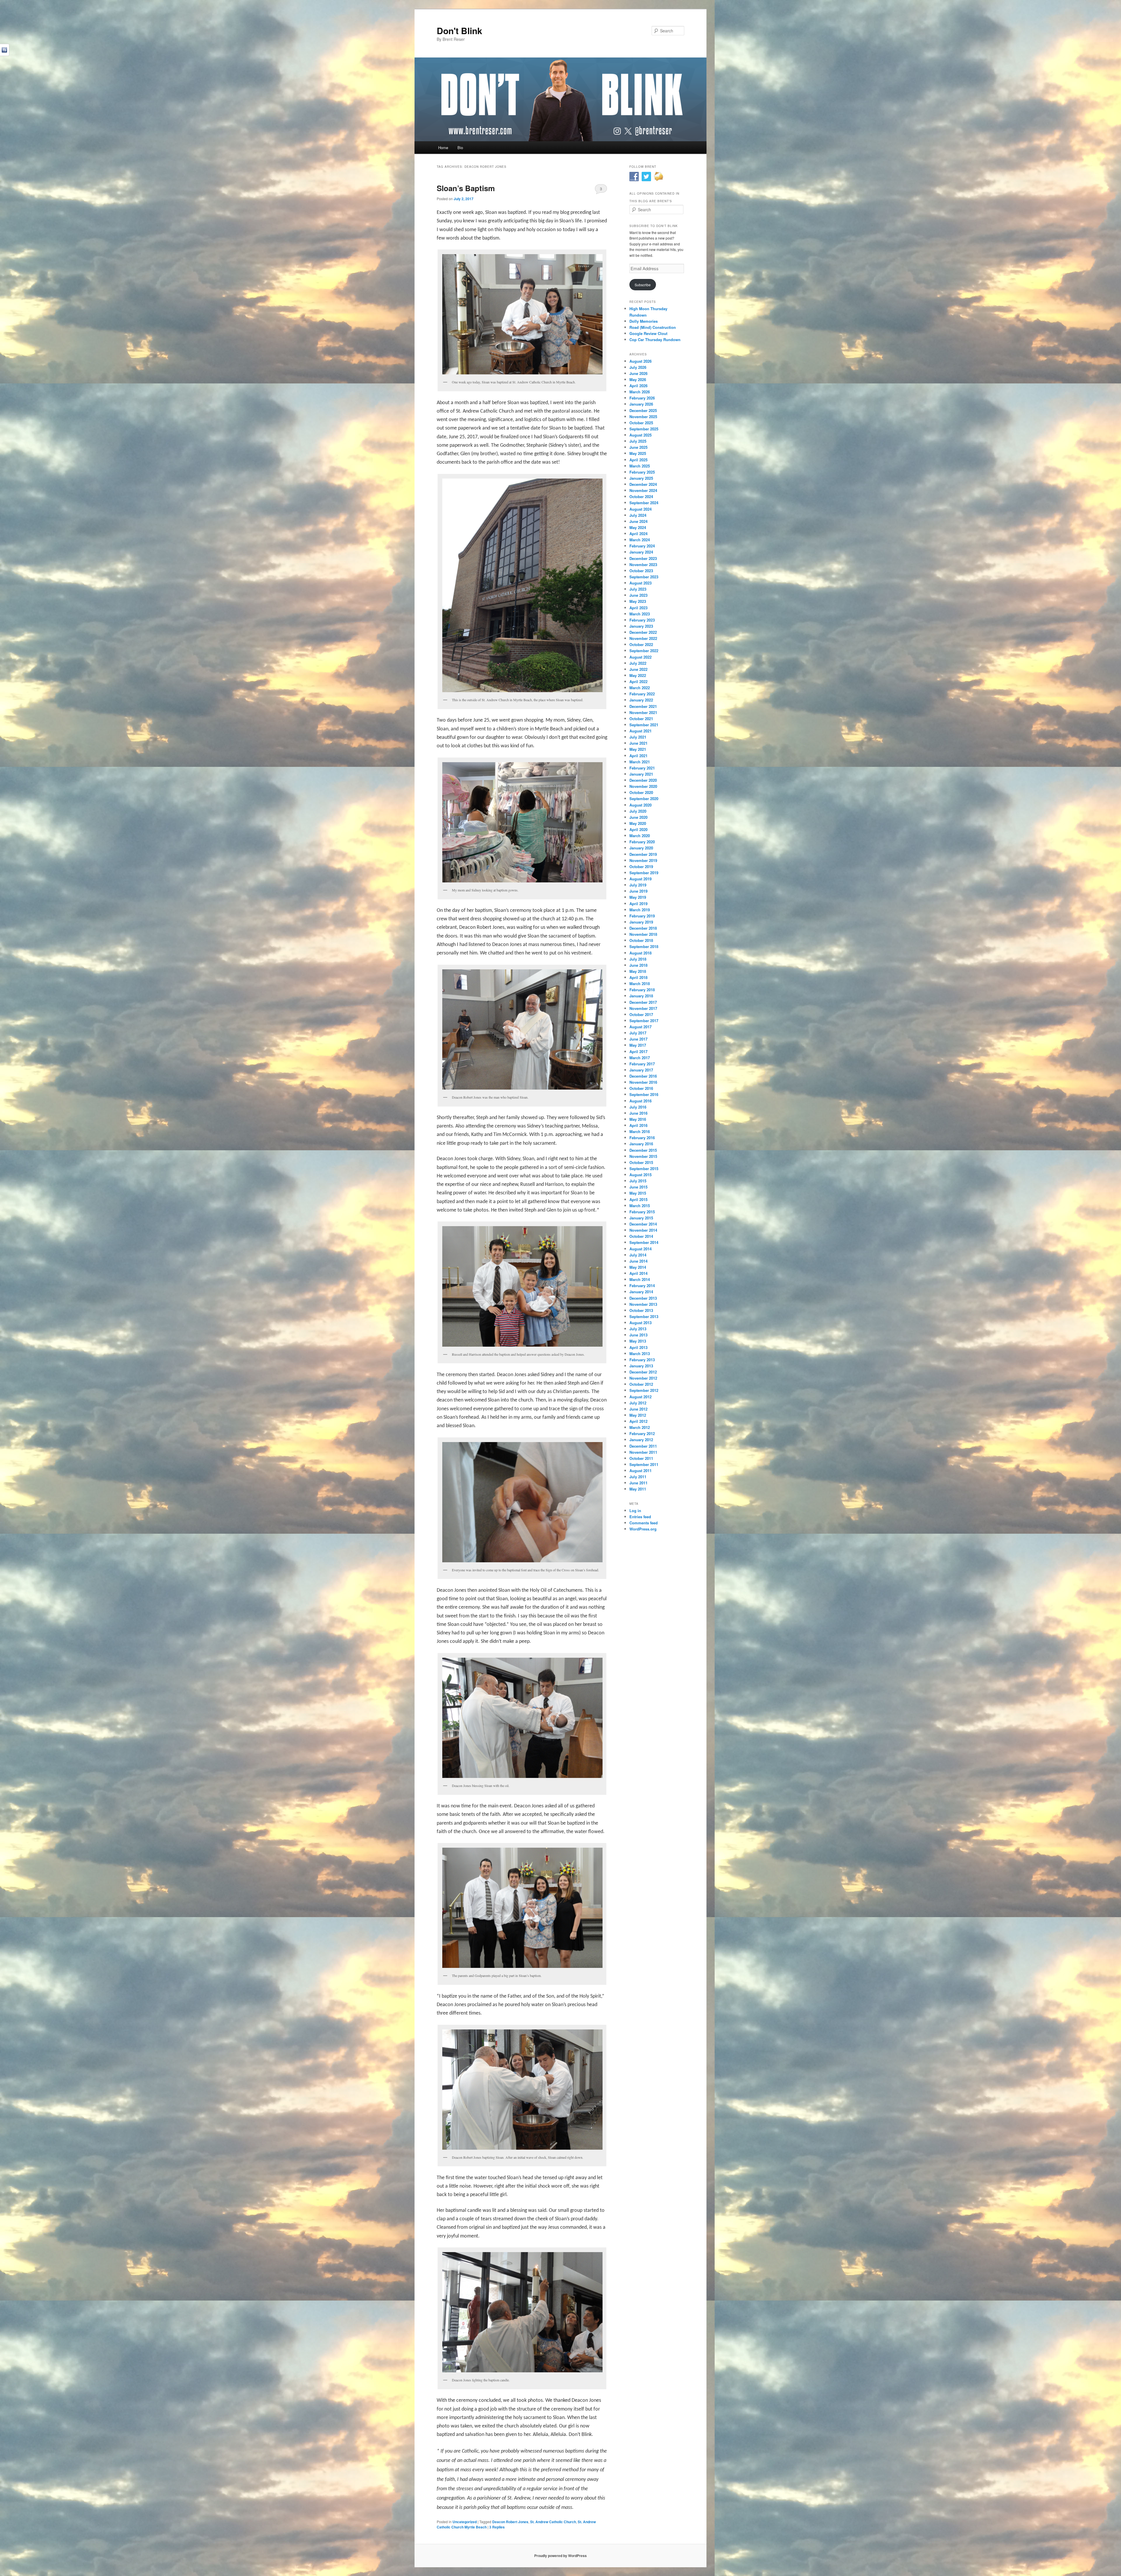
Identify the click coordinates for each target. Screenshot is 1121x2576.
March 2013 (640, 1354)
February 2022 (642, 694)
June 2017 (638, 1039)
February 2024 (642, 546)
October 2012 (641, 1384)
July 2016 (638, 1107)
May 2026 (638, 379)
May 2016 (638, 1119)
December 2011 (643, 1446)
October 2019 (641, 866)
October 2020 (641, 792)
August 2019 (640, 879)
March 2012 (640, 1427)
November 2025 (643, 417)
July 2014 (638, 1255)
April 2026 (638, 386)
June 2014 (638, 1261)
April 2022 (638, 681)
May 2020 (638, 823)
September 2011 (644, 1464)
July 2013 (638, 1329)
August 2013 (640, 1323)
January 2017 (641, 1070)
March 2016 (640, 1131)
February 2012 (642, 1433)
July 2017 (638, 1033)
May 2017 (638, 1045)
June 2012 (638, 1409)
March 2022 (640, 688)
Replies (497, 2527)
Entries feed (640, 1517)
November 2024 (643, 490)
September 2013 (644, 1316)
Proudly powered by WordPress (560, 2556)
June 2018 (638, 965)
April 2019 (638, 904)
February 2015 (642, 1212)
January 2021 (641, 774)
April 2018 (638, 977)
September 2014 (644, 1242)
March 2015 (640, 1206)
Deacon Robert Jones (510, 2522)
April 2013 (638, 1347)
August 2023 (640, 583)
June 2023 (638, 595)
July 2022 (638, 663)
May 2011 (638, 1489)
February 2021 (642, 768)
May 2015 (638, 1193)
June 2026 (638, 373)
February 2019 (642, 916)
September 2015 (644, 1169)
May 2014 (638, 1267)
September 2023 (644, 577)
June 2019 (638, 891)
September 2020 (644, 799)
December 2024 (643, 484)
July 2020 (638, 811)
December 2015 (643, 1150)
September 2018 (644, 946)
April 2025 (638, 460)
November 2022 (643, 638)
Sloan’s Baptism (466, 188)
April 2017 (638, 1051)
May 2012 (638, 1415)
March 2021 (640, 762)
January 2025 (641, 478)
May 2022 (638, 675)
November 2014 (643, 1230)
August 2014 (640, 1249)
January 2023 (641, 626)
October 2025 (641, 423)
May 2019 (638, 897)
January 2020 (641, 848)
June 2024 (638, 521)
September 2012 (644, 1390)
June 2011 (638, 1483)
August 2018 (640, 953)
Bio (460, 148)
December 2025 (643, 410)
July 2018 (638, 959)
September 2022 (644, 651)
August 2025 (640, 435)
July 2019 (638, 885)
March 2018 (640, 984)
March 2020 (640, 836)
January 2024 (641, 552)
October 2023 (641, 571)
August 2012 (640, 1397)
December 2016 (643, 1076)
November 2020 (643, 786)
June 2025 (638, 447)
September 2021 (644, 725)
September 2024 (644, 503)
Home (443, 148)
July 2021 (638, 737)
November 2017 (643, 1008)
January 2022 (641, 700)
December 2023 (643, 558)
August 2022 (640, 657)
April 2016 (638, 1125)
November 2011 (643, 1452)
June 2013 (638, 1335)
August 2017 (640, 1027)
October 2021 (641, 719)
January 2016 (641, 1144)
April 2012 (638, 1421)
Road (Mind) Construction (653, 327)
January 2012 (641, 1440)
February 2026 (642, 398)
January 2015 (641, 1218)
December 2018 (643, 928)
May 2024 (638, 527)
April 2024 (638, 534)
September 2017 (644, 1021)
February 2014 (642, 1286)
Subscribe (643, 285)
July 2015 (638, 1181)
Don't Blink (459, 30)
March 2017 (640, 1058)
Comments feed (644, 1523)
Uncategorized (465, 2522)
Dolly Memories (644, 321)
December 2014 (643, 1224)
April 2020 (638, 829)
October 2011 (641, 1458)
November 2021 (643, 712)
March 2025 (640, 466)
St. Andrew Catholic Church (553, 2522)
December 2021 (643, 706)
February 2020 (642, 842)
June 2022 (638, 669)
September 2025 (644, 429)
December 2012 (643, 1372)
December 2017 (643, 1002)
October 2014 (641, 1236)
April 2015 (638, 1199)
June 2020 (638, 817)
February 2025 (642, 472)
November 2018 (643, 934)
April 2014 (638, 1273)
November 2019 (643, 860)
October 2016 (641, 1088)
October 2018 (641, 940)
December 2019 (643, 854)
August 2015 (640, 1175)
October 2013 (641, 1310)
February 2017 (642, 1064)
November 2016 (643, 1082)
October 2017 (641, 1014)
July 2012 (638, 1403)
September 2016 (644, 1094)
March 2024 (640, 540)
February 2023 (642, 620)
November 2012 (643, 1378)
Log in (635, 1510)
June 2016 (638, 1113)
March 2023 (640, 614)
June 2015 (638, 1187)
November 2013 (643, 1304)
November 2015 (643, 1156)
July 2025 (638, 441)
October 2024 (641, 496)
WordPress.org (643, 1529)
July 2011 (638, 1477)
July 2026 (638, 367)
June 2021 (638, 743)
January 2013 (641, 1366)
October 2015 (641, 1162)
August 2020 (640, 805)
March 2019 (640, 910)
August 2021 (640, 731)
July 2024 (638, 515)
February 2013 (642, 1360)
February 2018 (642, 990)
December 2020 (643, 780)
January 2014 (641, 1292)
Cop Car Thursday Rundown (655, 340)
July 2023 (638, 589)
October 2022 (641, 644)
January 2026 (641, 404)
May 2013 (638, 1341)
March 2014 (640, 1279)
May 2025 (638, 453)
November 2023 (643, 564)
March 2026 (640, 392)
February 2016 (642, 1138)
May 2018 (638, 971)
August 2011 (640, 1471)
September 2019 (644, 873)
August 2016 (640, 1101)
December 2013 (643, 1298)
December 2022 (643, 632)
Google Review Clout (648, 333)
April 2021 (638, 756)
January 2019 (641, 922)
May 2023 (638, 601)
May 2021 (638, 749)
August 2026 (640, 361)
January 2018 (641, 996)
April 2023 (638, 608)
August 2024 (640, 509)
